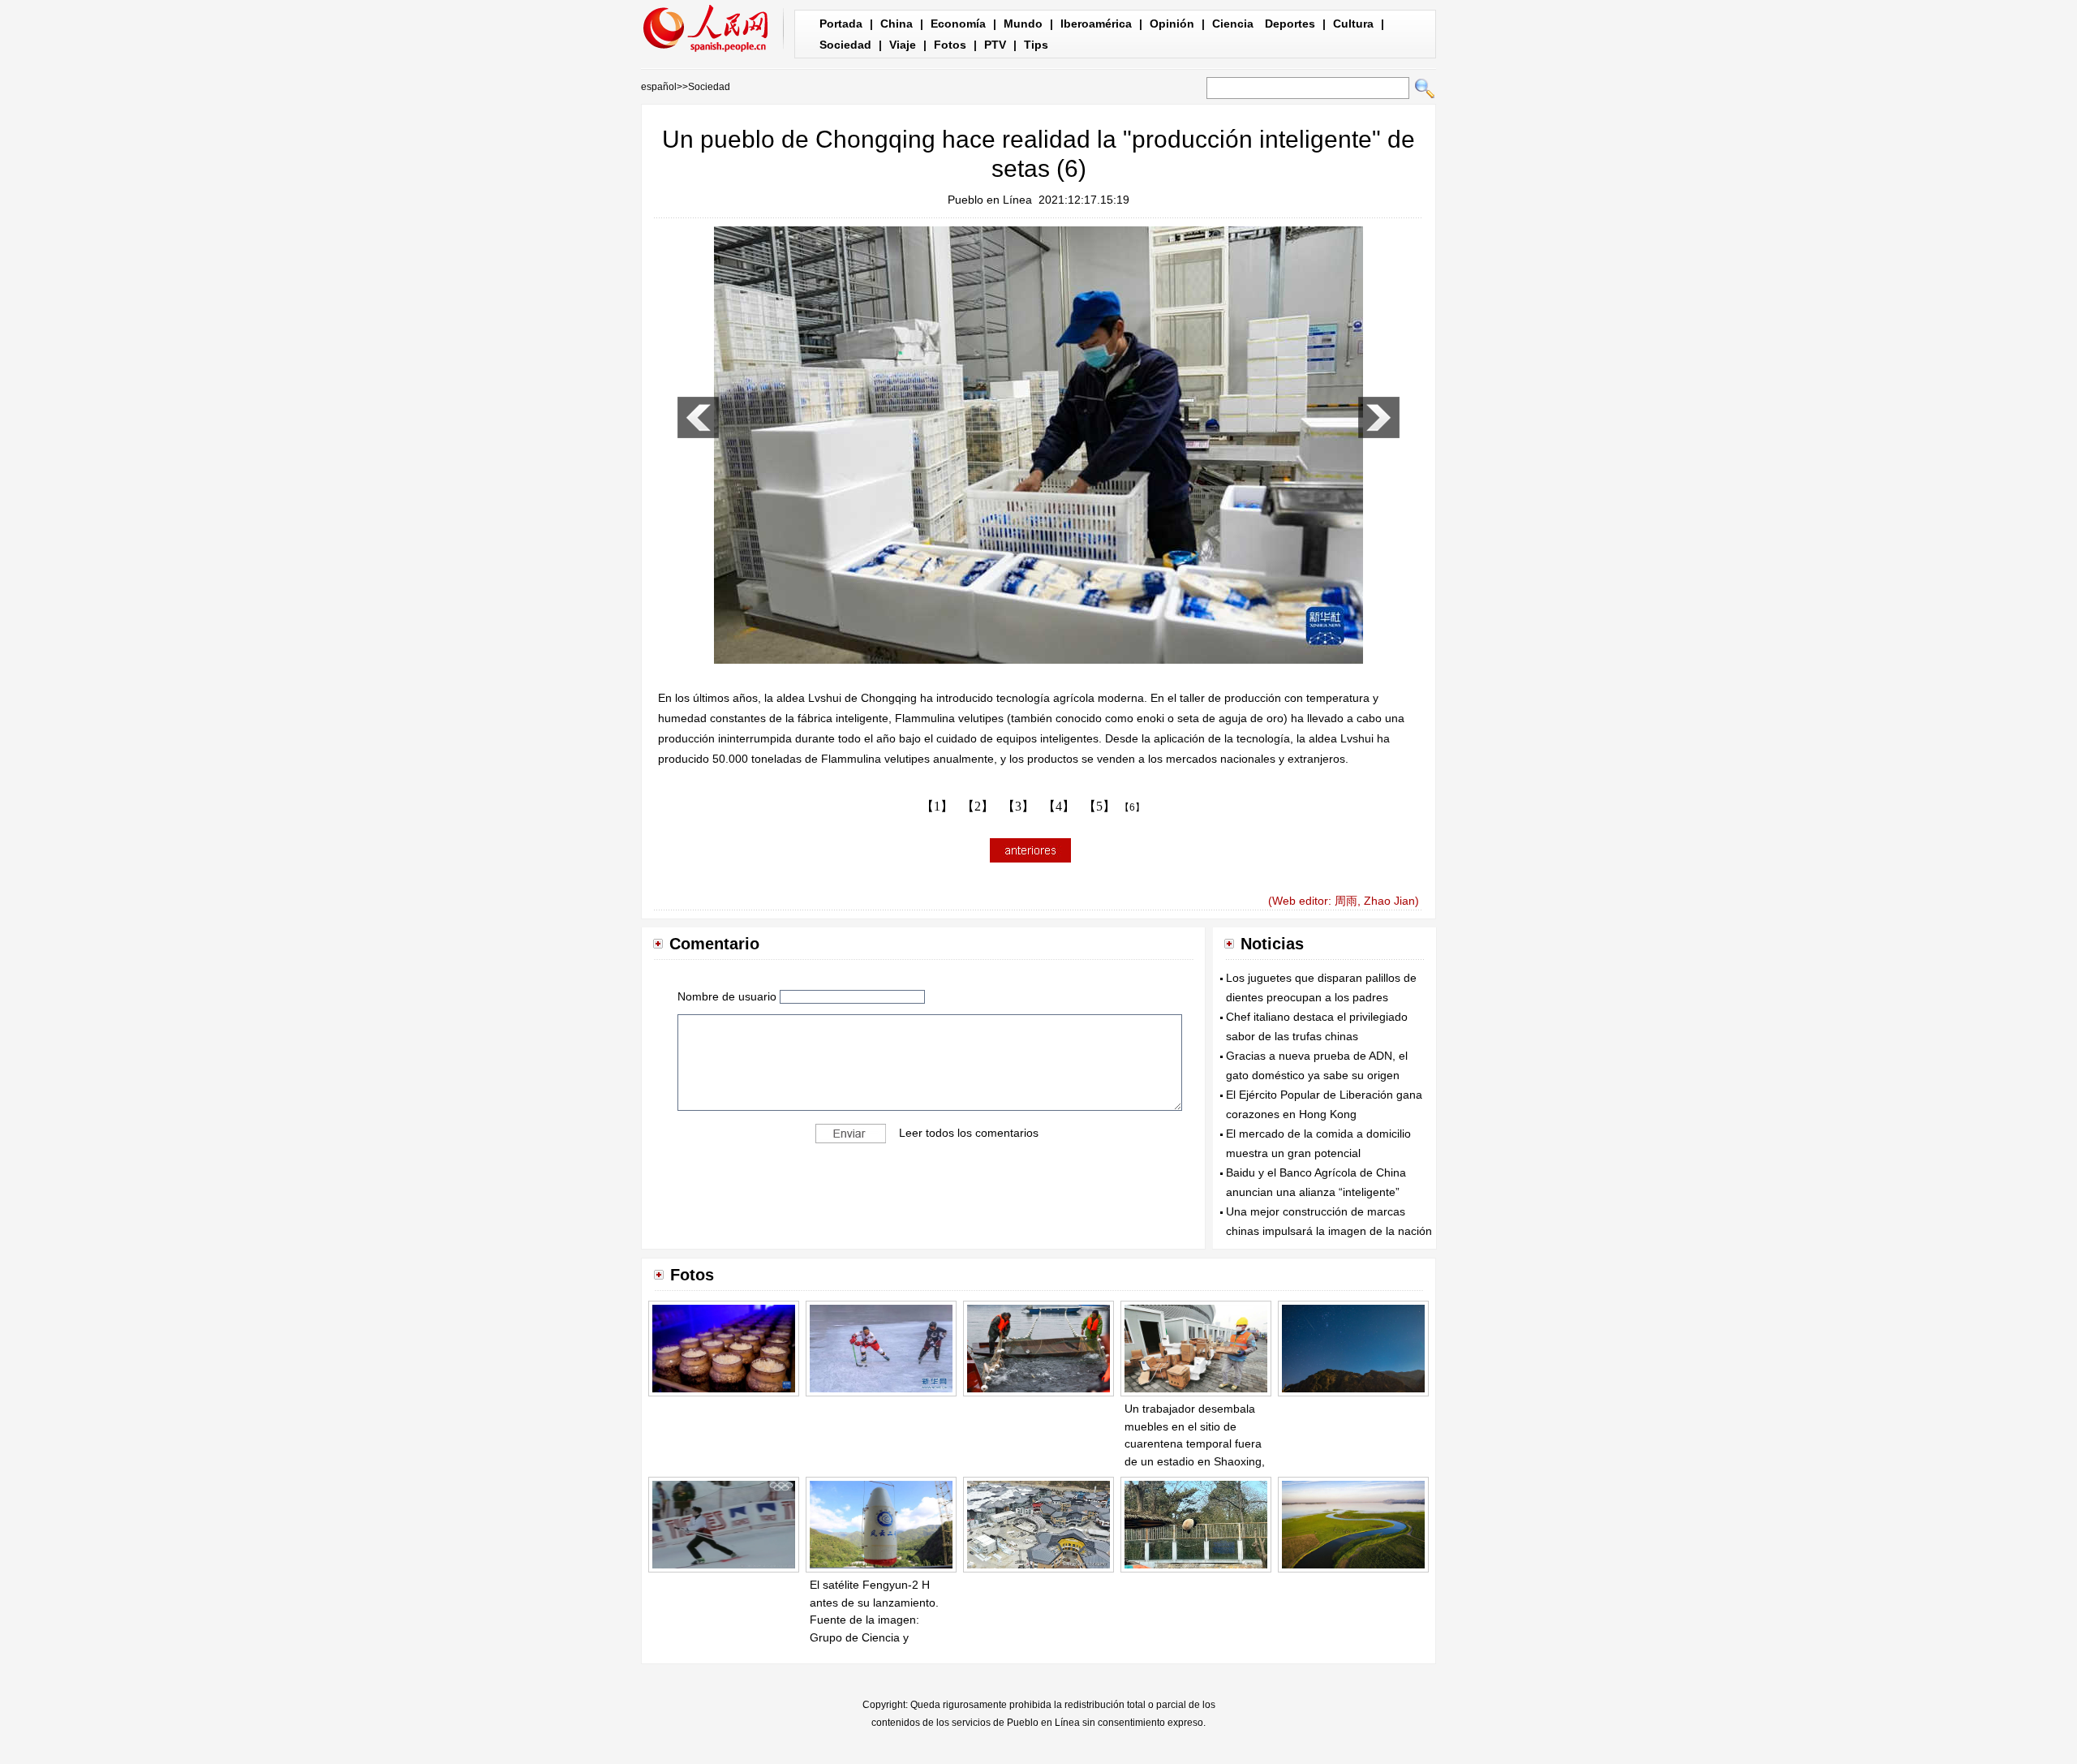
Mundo (1023, 24)
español (659, 87)
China (897, 24)
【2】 (978, 806)
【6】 (1132, 807)
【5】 (1099, 806)
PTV (995, 45)
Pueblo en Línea (990, 200)
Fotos (950, 45)
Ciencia (1233, 24)
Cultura (1353, 24)
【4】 (1059, 806)
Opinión (1172, 24)
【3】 (1018, 806)
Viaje (903, 45)
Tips (1036, 45)
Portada (841, 24)
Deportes (1290, 24)
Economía (958, 24)
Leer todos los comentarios (969, 1133)
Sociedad (845, 45)
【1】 (937, 806)
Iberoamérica (1096, 24)
